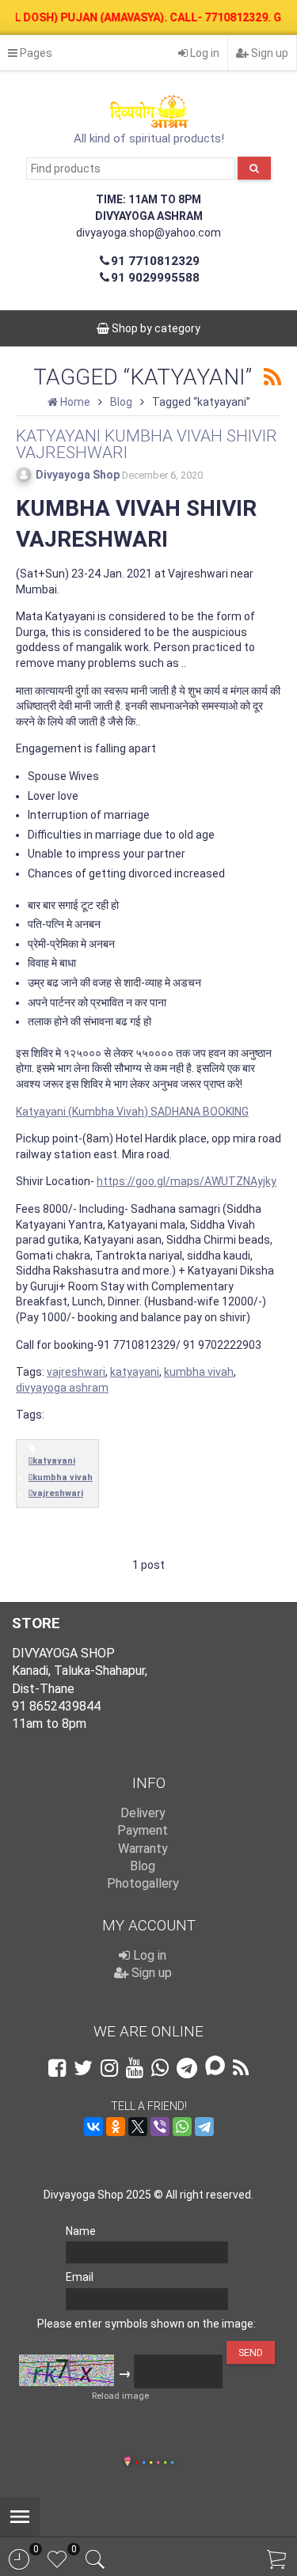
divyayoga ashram (62, 1388)
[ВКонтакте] (93, 2127)
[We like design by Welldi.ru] (128, 2463)
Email (80, 2277)
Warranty (143, 1849)
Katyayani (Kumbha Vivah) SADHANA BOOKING (132, 1112)
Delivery (143, 1813)
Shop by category (155, 328)
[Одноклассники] (116, 2127)
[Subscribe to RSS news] (241, 2068)
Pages (35, 53)
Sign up (268, 53)
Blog (143, 1866)
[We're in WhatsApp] (160, 2068)
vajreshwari (76, 1372)
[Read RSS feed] (272, 378)
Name (81, 2231)
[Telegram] (204, 2127)
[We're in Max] (215, 2067)
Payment (143, 1830)
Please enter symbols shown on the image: (147, 2324)
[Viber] (160, 2127)
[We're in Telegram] (187, 2068)
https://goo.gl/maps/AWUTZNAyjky (187, 1181)
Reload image (120, 2396)
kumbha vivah (199, 1372)
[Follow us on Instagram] (109, 2068)
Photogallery (143, 1883)
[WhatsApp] (182, 2127)
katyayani (135, 1372)
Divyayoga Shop (78, 475)
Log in (204, 53)
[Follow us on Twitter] (83, 2068)
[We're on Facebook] (57, 2068)
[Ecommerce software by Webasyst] (154, 2460)
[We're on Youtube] (135, 2068)
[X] (138, 2127)
